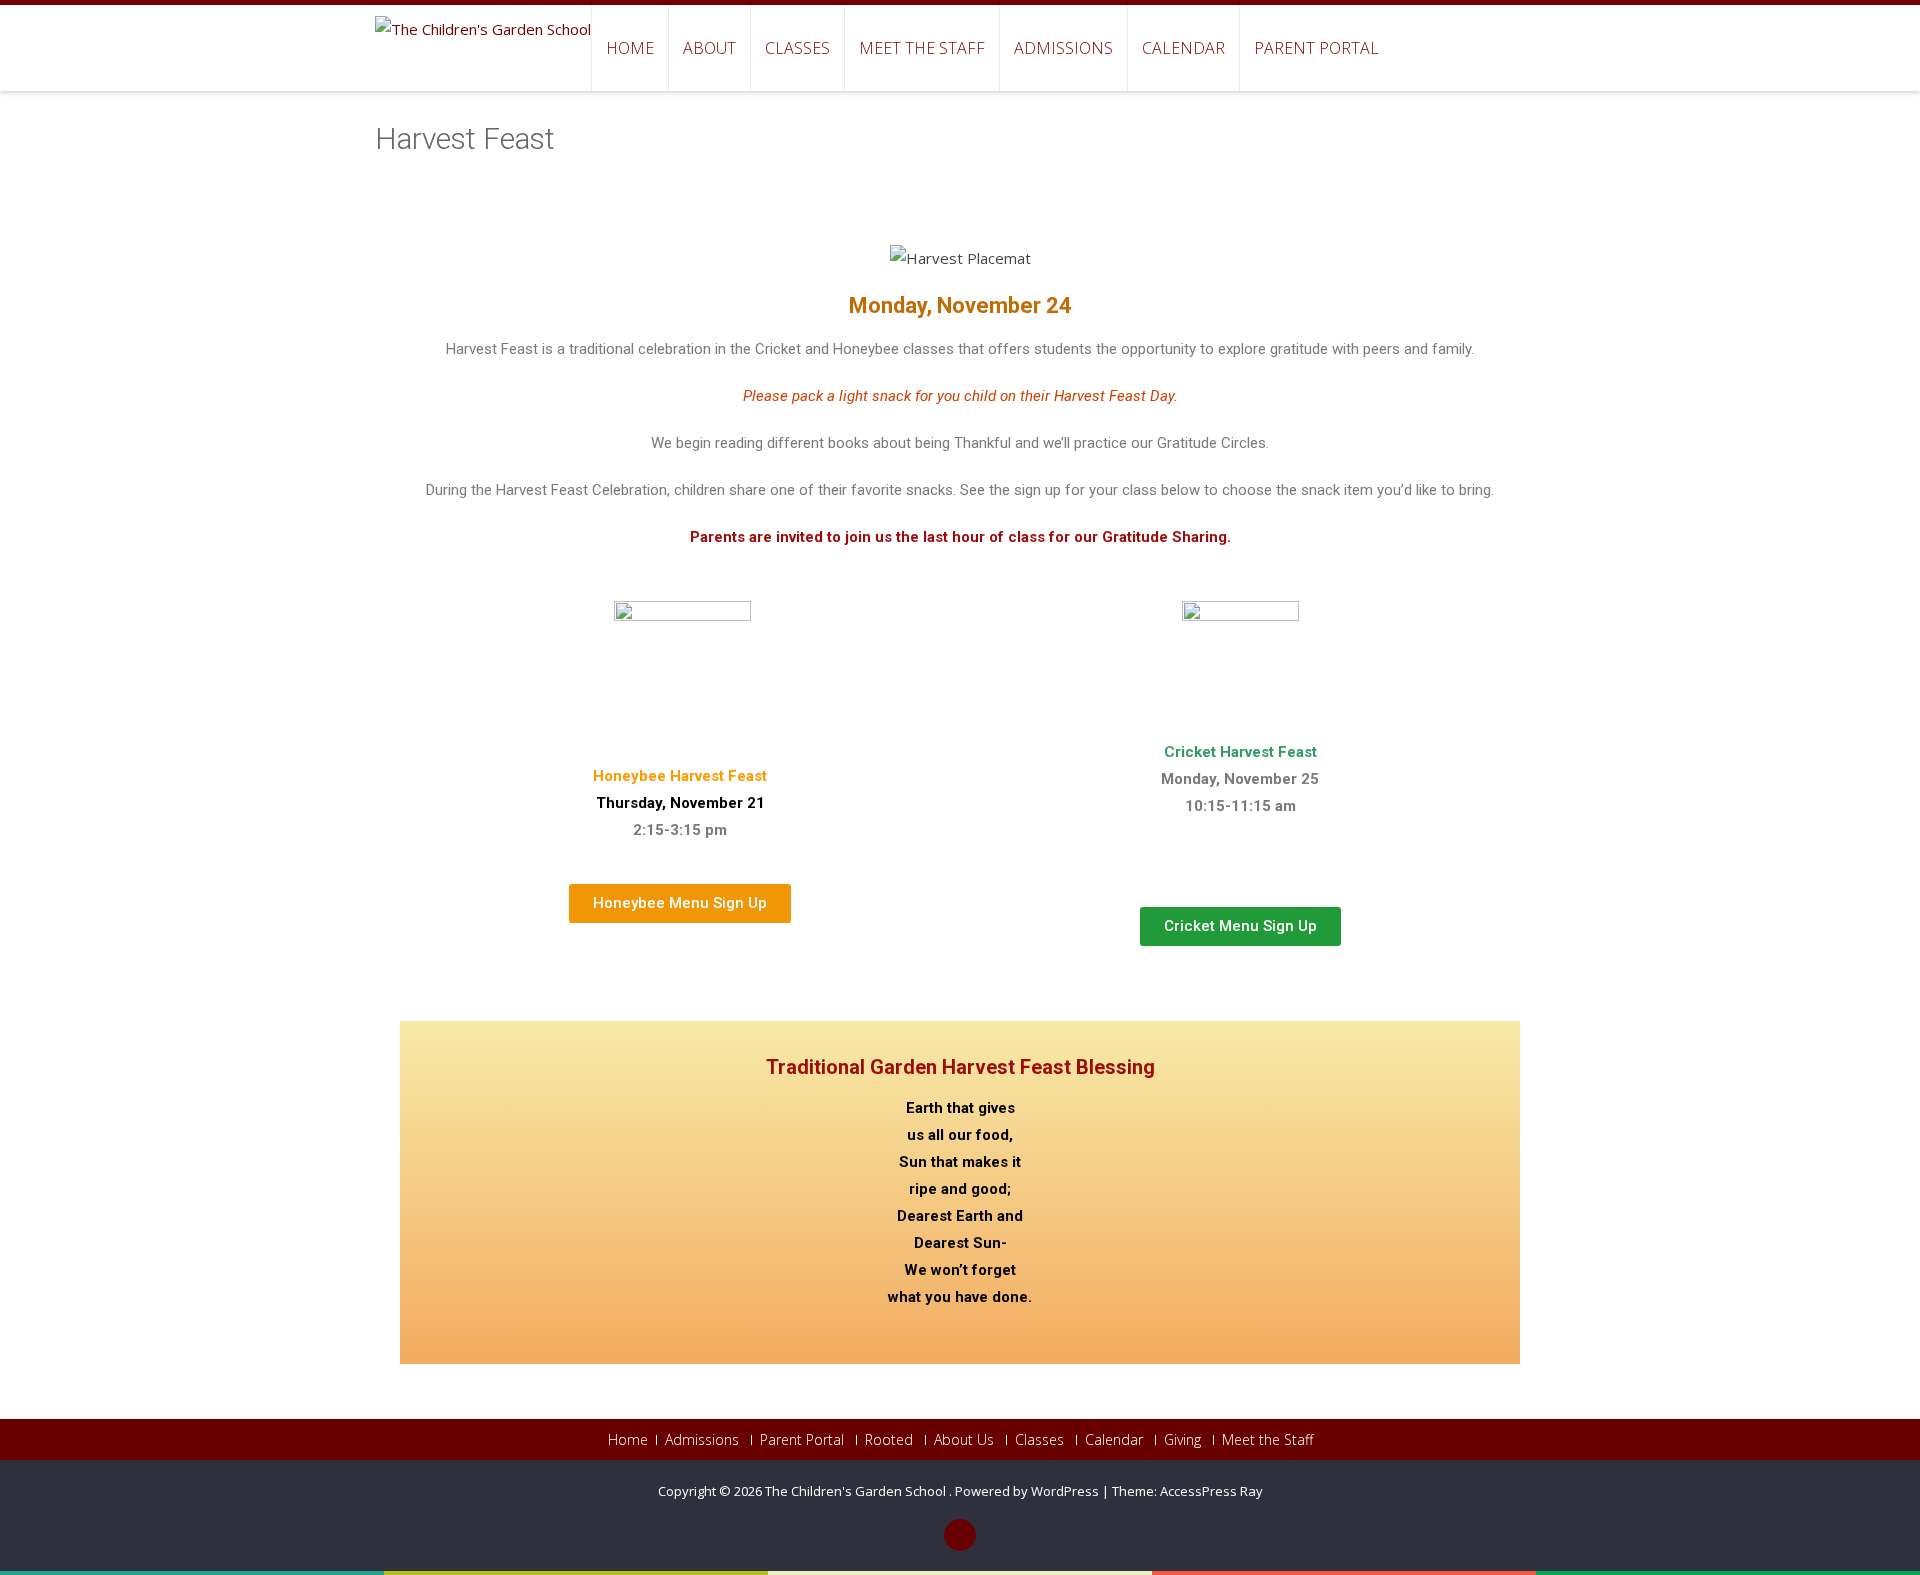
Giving (1182, 1440)
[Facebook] (960, 1535)
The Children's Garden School (857, 1491)
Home (630, 48)
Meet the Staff (922, 48)
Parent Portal (1316, 48)
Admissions (1063, 48)
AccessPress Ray (1211, 1491)
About (709, 48)
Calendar (1183, 48)
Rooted (889, 1440)
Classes (797, 48)
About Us (964, 1440)
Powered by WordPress (1027, 1491)
